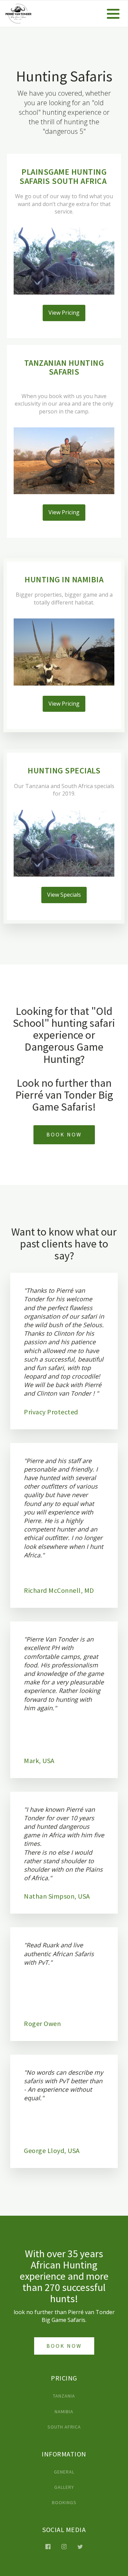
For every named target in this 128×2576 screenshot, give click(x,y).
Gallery (64, 2487)
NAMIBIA (64, 2412)
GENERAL (64, 2472)
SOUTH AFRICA (64, 2427)
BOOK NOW (64, 1134)
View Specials (64, 895)
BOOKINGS (64, 2503)
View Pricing (64, 313)
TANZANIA (64, 2396)
